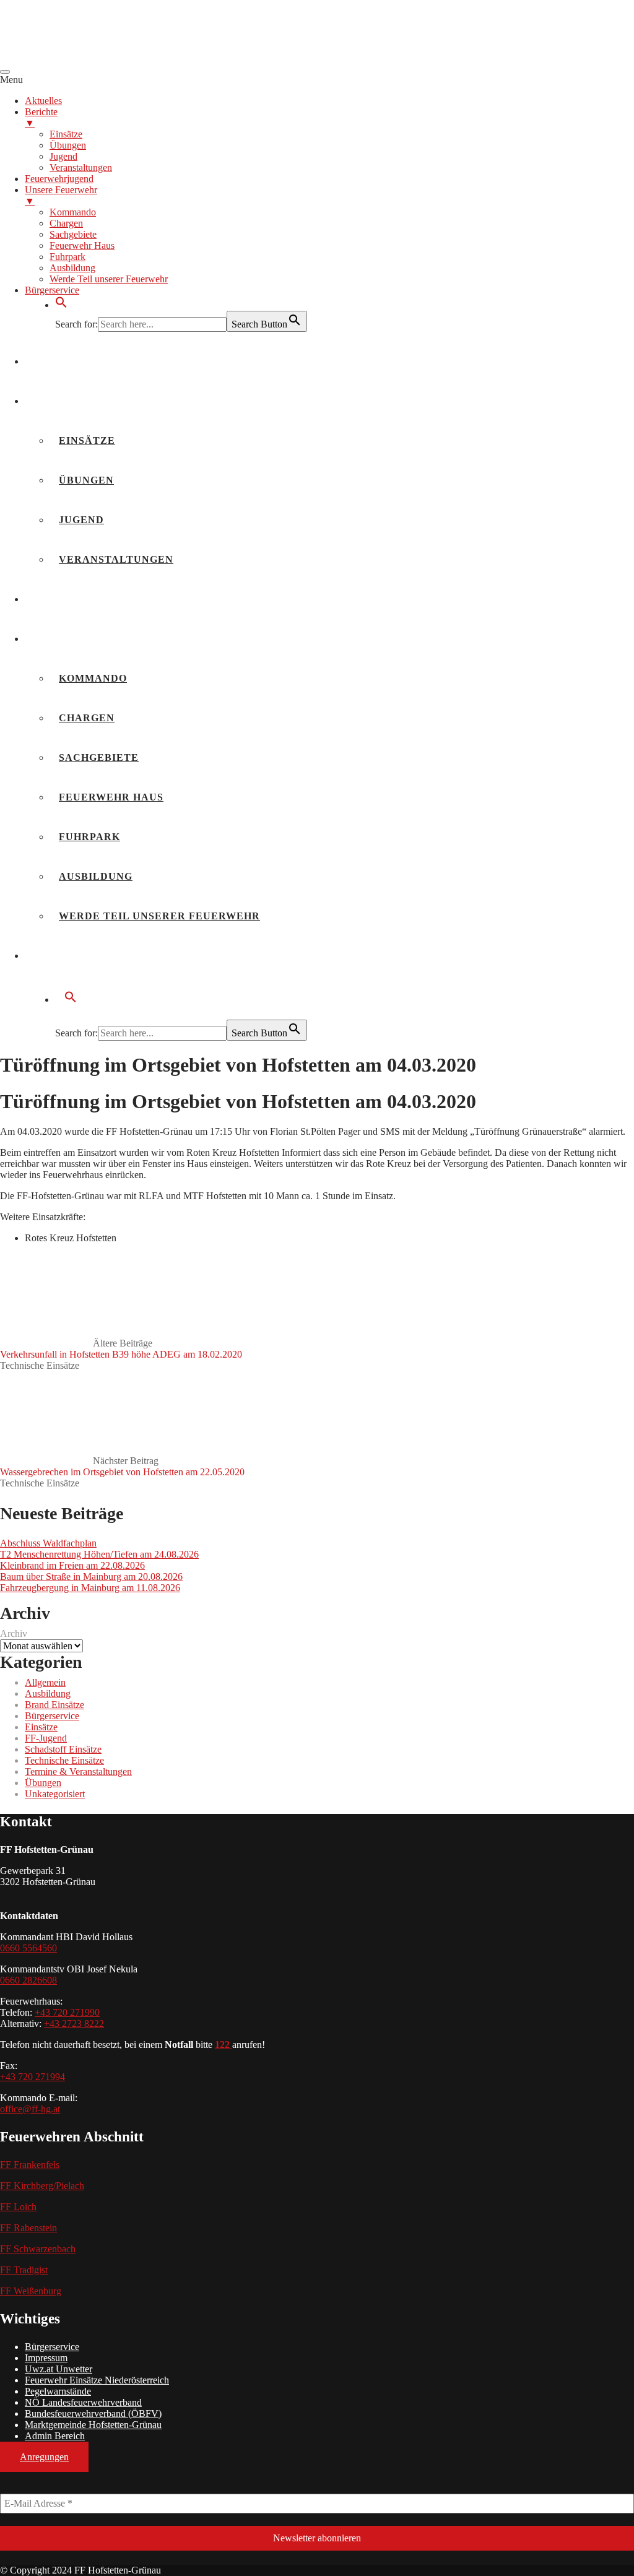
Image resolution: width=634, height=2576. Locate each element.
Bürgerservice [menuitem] (52, 290)
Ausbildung (96, 876)
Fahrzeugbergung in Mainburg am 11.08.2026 (90, 1588)
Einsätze (87, 440)
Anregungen (44, 2457)
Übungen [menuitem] (68, 145)
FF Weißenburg (31, 2291)
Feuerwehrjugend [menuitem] (59, 179)
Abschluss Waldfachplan (48, 1543)
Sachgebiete (99, 757)
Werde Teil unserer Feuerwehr (159, 916)
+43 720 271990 (67, 2012)
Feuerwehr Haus (111, 797)
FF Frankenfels (30, 2165)
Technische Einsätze (40, 1365)
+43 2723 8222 (74, 2023)
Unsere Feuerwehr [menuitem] (61, 195)
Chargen (87, 718)
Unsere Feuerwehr (94, 639)
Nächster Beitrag (122, 1466)
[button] (61, 305)
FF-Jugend (46, 1738)
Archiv (14, 1633)
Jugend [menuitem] (63, 156)
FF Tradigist (24, 2270)
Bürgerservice (82, 956)
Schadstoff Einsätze (63, 1749)
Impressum (46, 2358)
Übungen (86, 480)
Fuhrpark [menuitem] (67, 257)
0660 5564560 (28, 1948)
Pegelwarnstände (58, 2391)
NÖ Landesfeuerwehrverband (83, 2402)
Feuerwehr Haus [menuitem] (82, 245)
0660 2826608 (28, 1980)
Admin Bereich (55, 2436)
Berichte (63, 401)
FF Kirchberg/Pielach (42, 2186)
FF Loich (18, 2207)
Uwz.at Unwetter (59, 2369)
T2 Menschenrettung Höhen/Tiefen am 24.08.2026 (99, 1554)
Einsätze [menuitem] (66, 134)
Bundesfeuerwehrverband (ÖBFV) (93, 2413)
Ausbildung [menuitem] (72, 268)
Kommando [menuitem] (73, 212)
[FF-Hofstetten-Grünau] (93, 57)
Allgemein (45, 1682)
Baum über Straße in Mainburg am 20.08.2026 (91, 1576)
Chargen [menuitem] (66, 223)
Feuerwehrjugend (92, 599)
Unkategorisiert (55, 1794)
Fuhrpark (89, 837)
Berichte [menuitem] (41, 117)
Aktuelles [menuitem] (43, 101)
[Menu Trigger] (5, 72)
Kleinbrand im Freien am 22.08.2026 (72, 1565)
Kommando (93, 678)
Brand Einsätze (54, 1705)
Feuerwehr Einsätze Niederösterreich (97, 2380)
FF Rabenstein (28, 2228)
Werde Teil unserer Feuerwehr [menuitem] (109, 279)
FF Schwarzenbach (38, 2249)
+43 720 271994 (33, 2077)
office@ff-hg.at (30, 2109)
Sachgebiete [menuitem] (73, 234)
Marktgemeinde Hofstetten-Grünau (93, 2425)
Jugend (81, 520)
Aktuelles (68, 361)
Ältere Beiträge (121, 1349)
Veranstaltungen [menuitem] (81, 167)
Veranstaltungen (116, 559)
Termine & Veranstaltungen (78, 1772)
